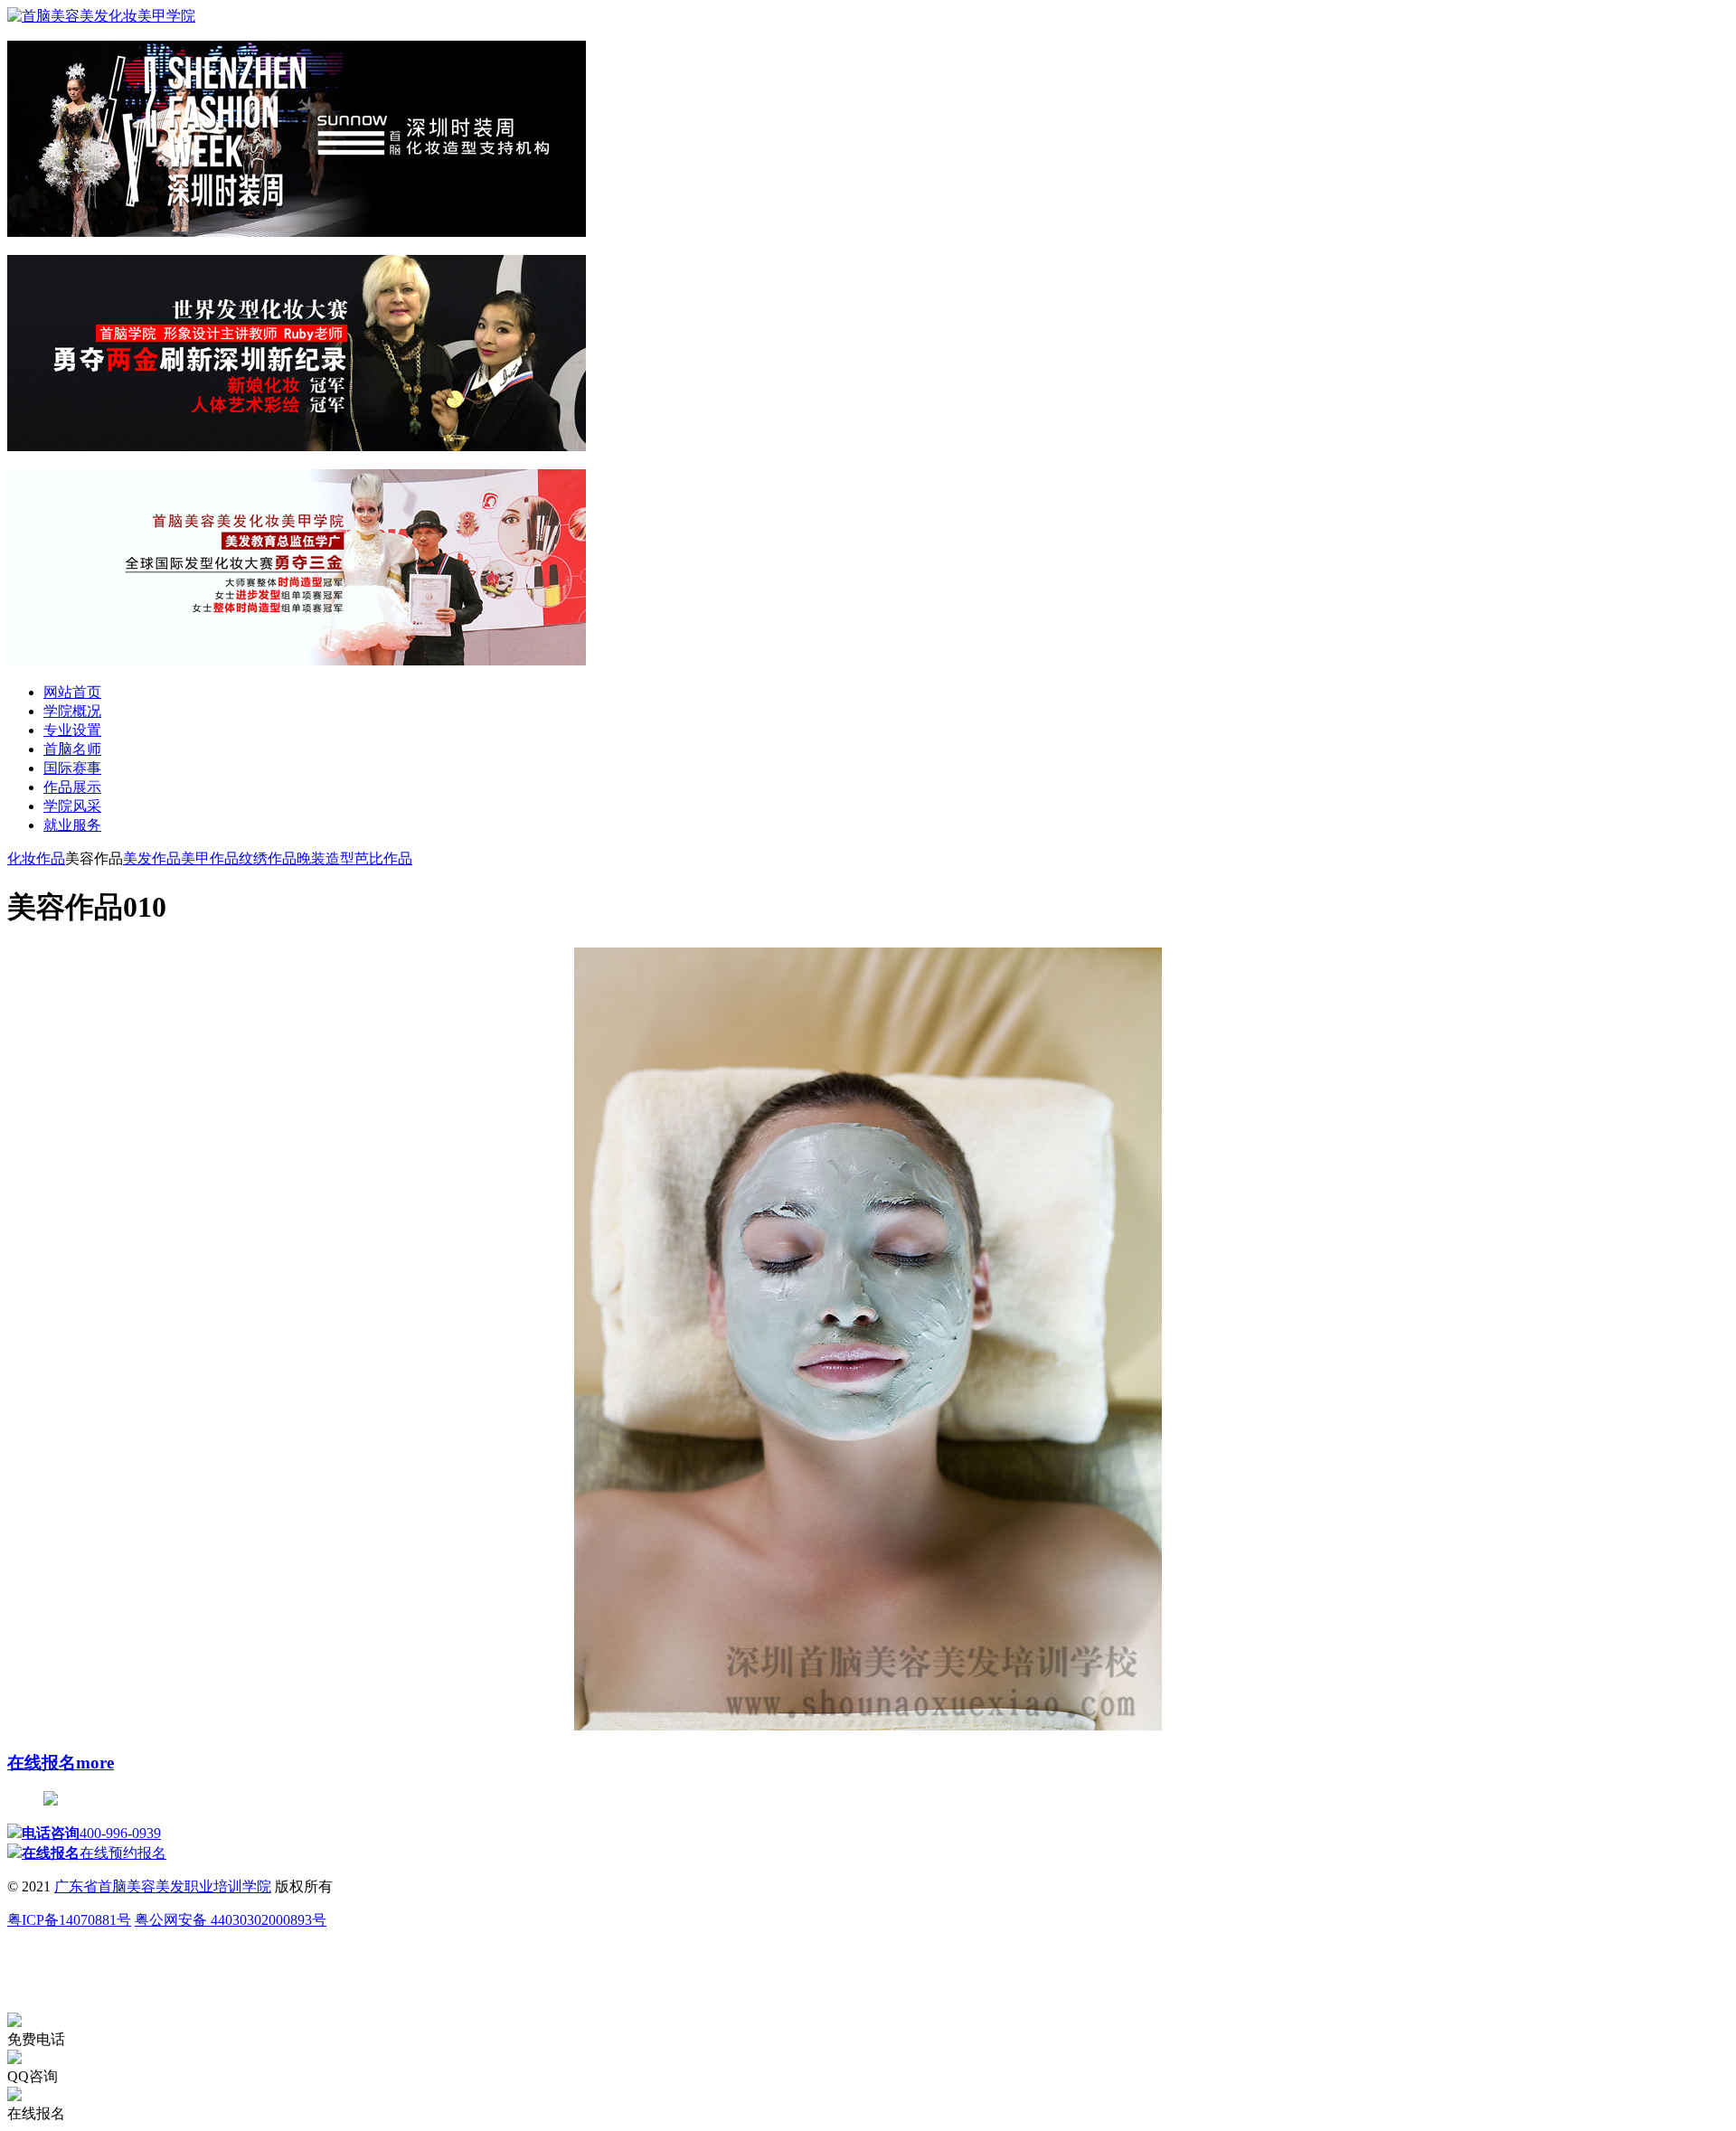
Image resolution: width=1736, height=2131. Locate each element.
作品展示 (72, 787)
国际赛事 (72, 768)
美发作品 (152, 858)
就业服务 (72, 825)
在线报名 (42, 1763)
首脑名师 (72, 749)
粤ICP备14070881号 (69, 1920)
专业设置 (72, 730)
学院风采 (72, 806)
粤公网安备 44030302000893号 (231, 1920)
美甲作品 (210, 858)
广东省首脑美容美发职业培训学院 (163, 1886)
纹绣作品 (268, 858)
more (95, 1763)
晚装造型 (325, 858)
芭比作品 (383, 858)
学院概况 (72, 711)
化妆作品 (36, 858)
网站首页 (72, 692)
